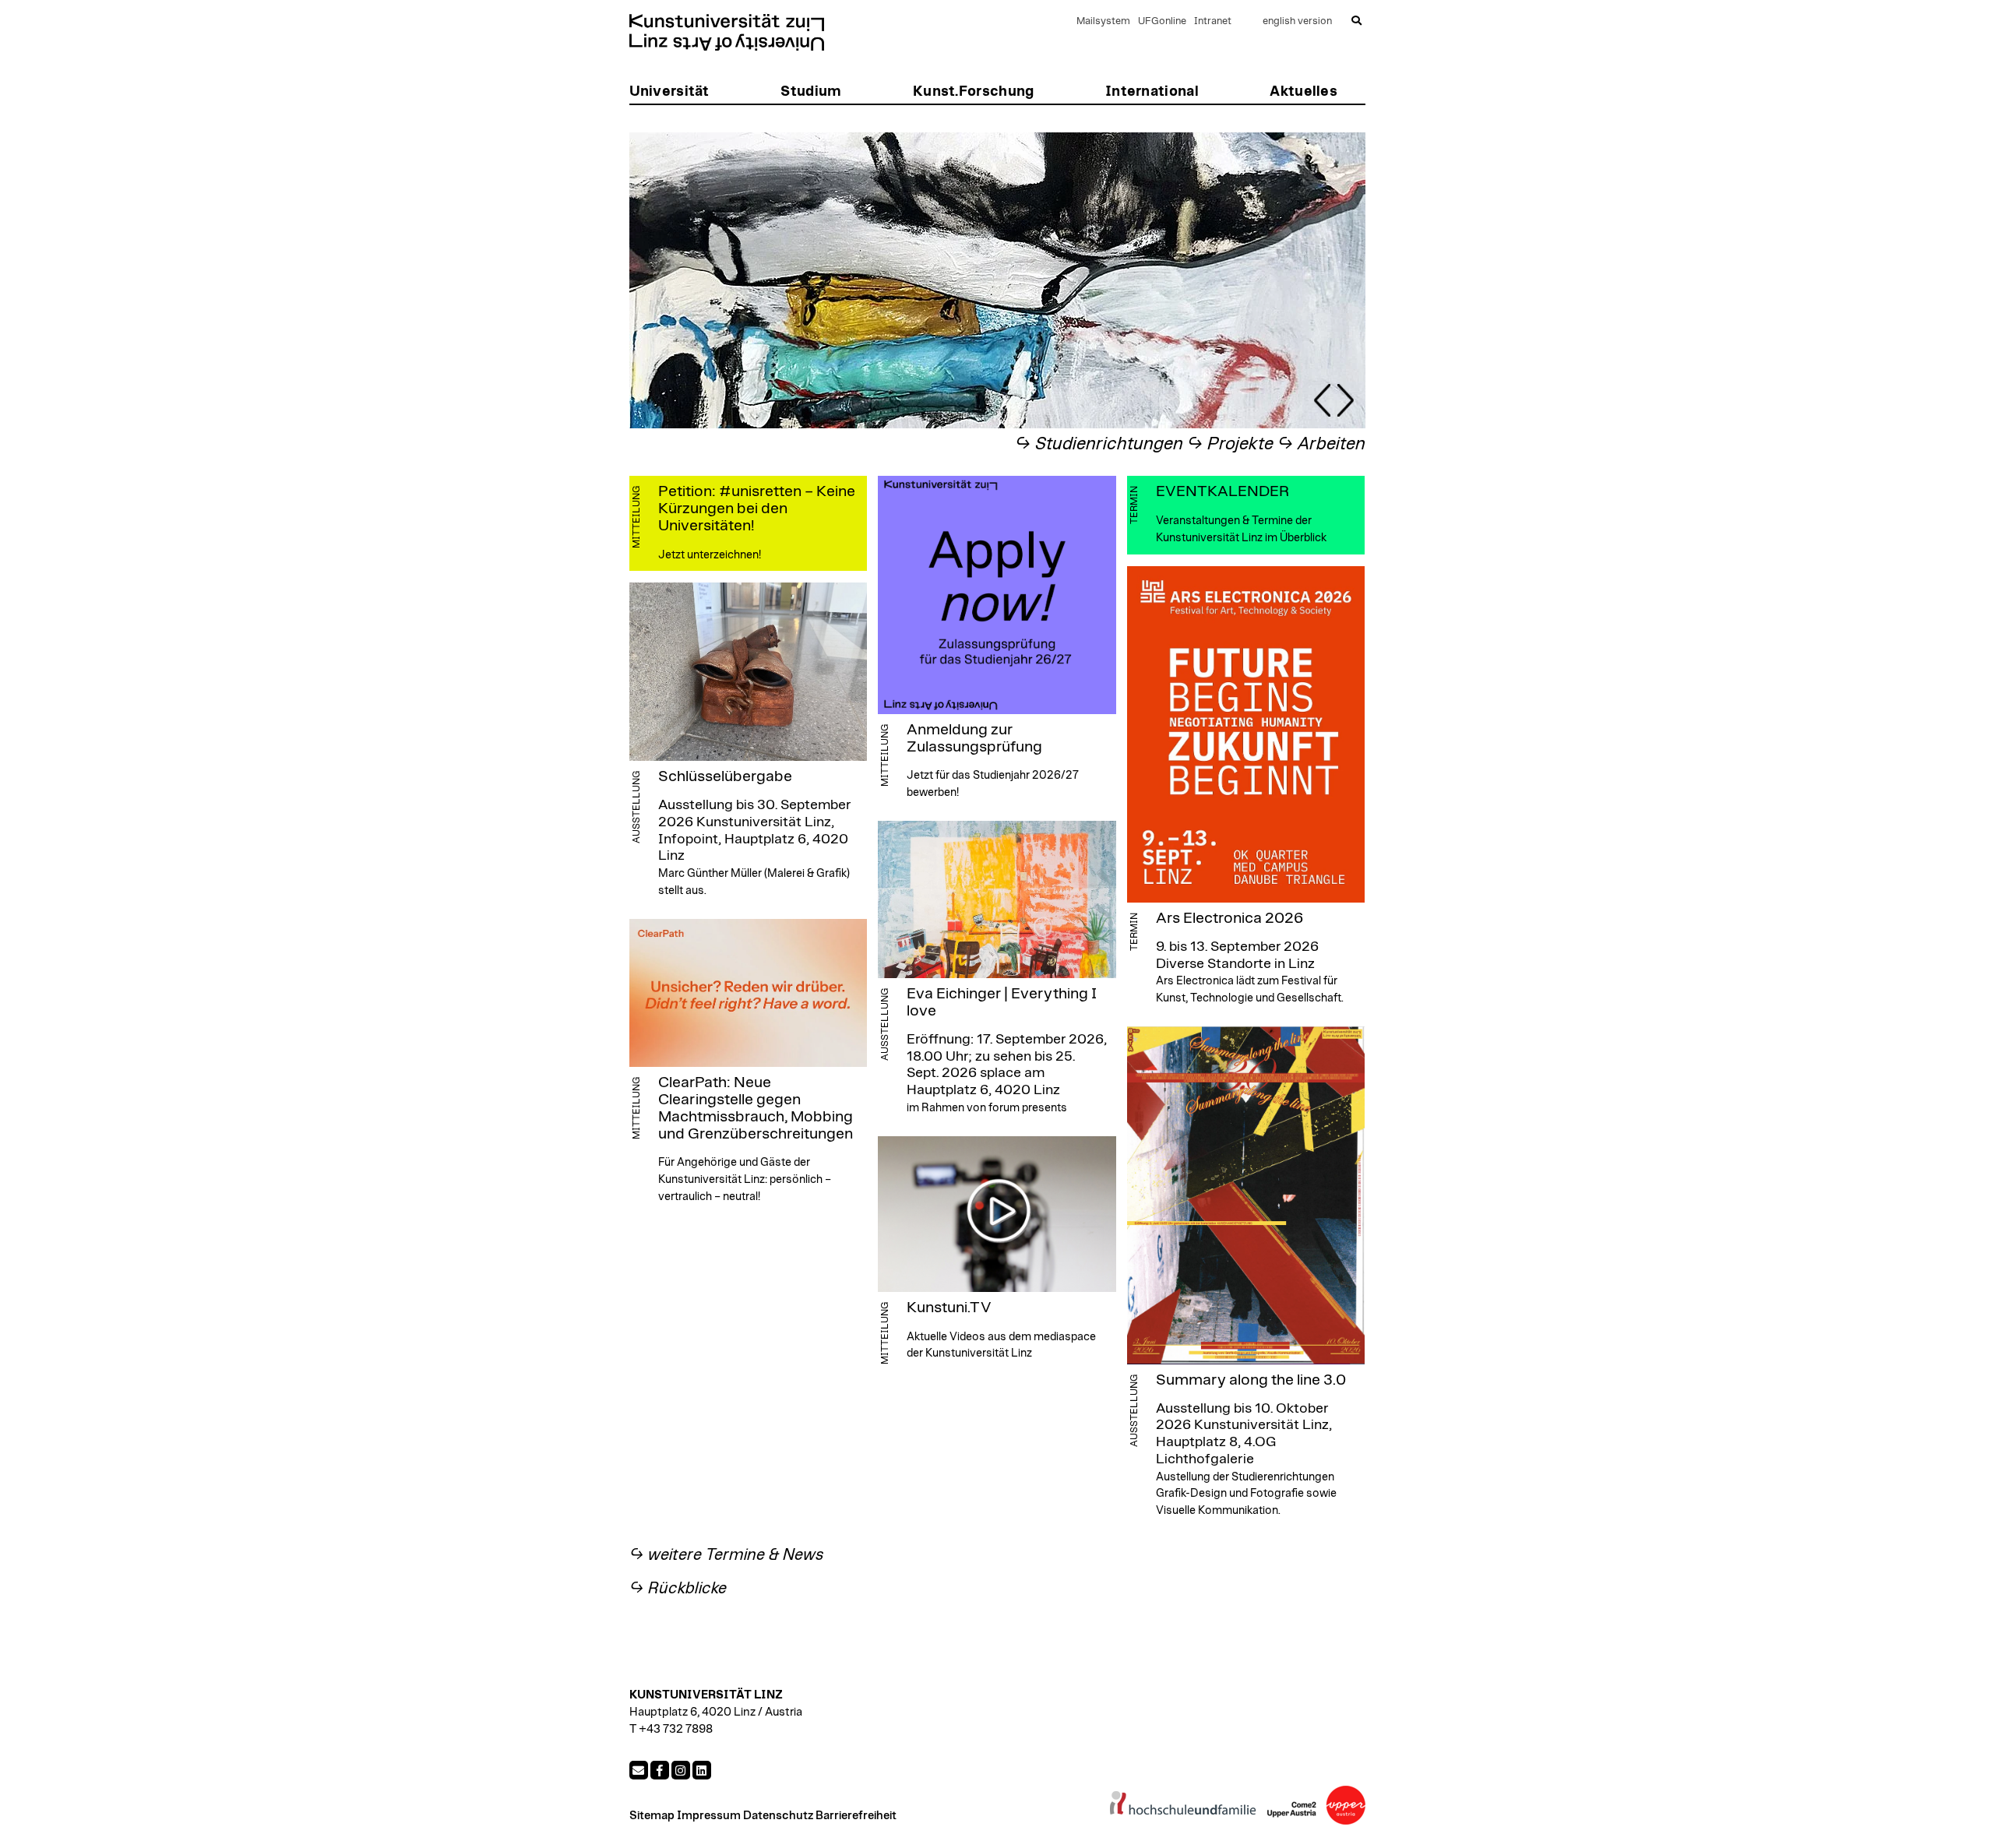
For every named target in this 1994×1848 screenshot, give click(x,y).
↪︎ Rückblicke (678, 1588)
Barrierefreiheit (856, 1816)
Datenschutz (778, 1816)
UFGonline (1162, 21)
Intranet (1213, 21)
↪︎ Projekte (1230, 444)
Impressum (709, 1816)
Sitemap (652, 1816)
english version (1297, 21)
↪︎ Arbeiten (1321, 444)
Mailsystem (1103, 21)
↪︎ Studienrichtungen (1099, 444)
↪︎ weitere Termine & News (727, 1555)
